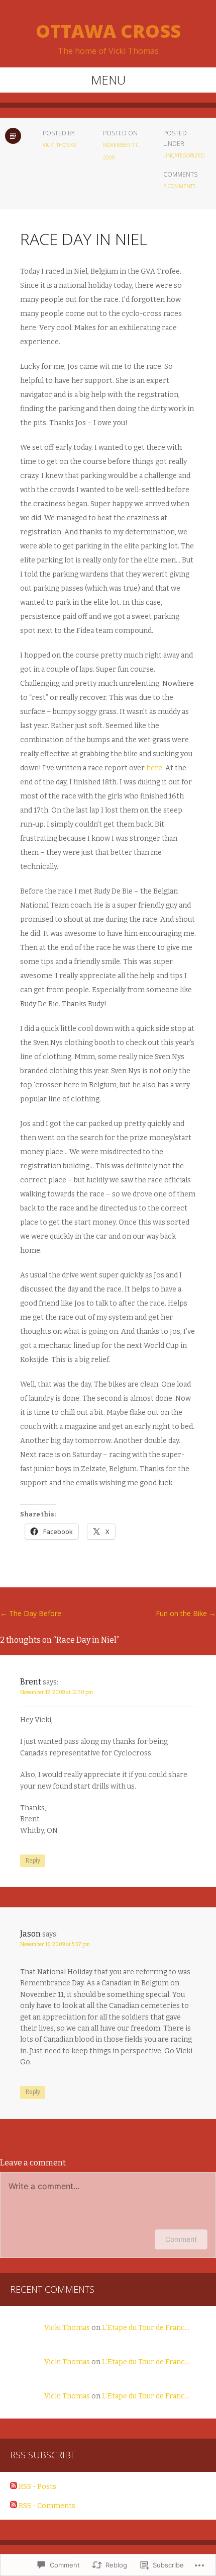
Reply (33, 1861)
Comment (181, 2239)
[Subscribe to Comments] (14, 2506)
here (154, 768)
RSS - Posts (37, 2487)
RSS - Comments (47, 2506)
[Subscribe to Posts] (14, 2487)
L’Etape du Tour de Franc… (146, 2328)
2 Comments (179, 186)
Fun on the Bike (186, 1613)
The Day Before (31, 1613)
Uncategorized (184, 155)
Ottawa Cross (108, 31)
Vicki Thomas (60, 145)
